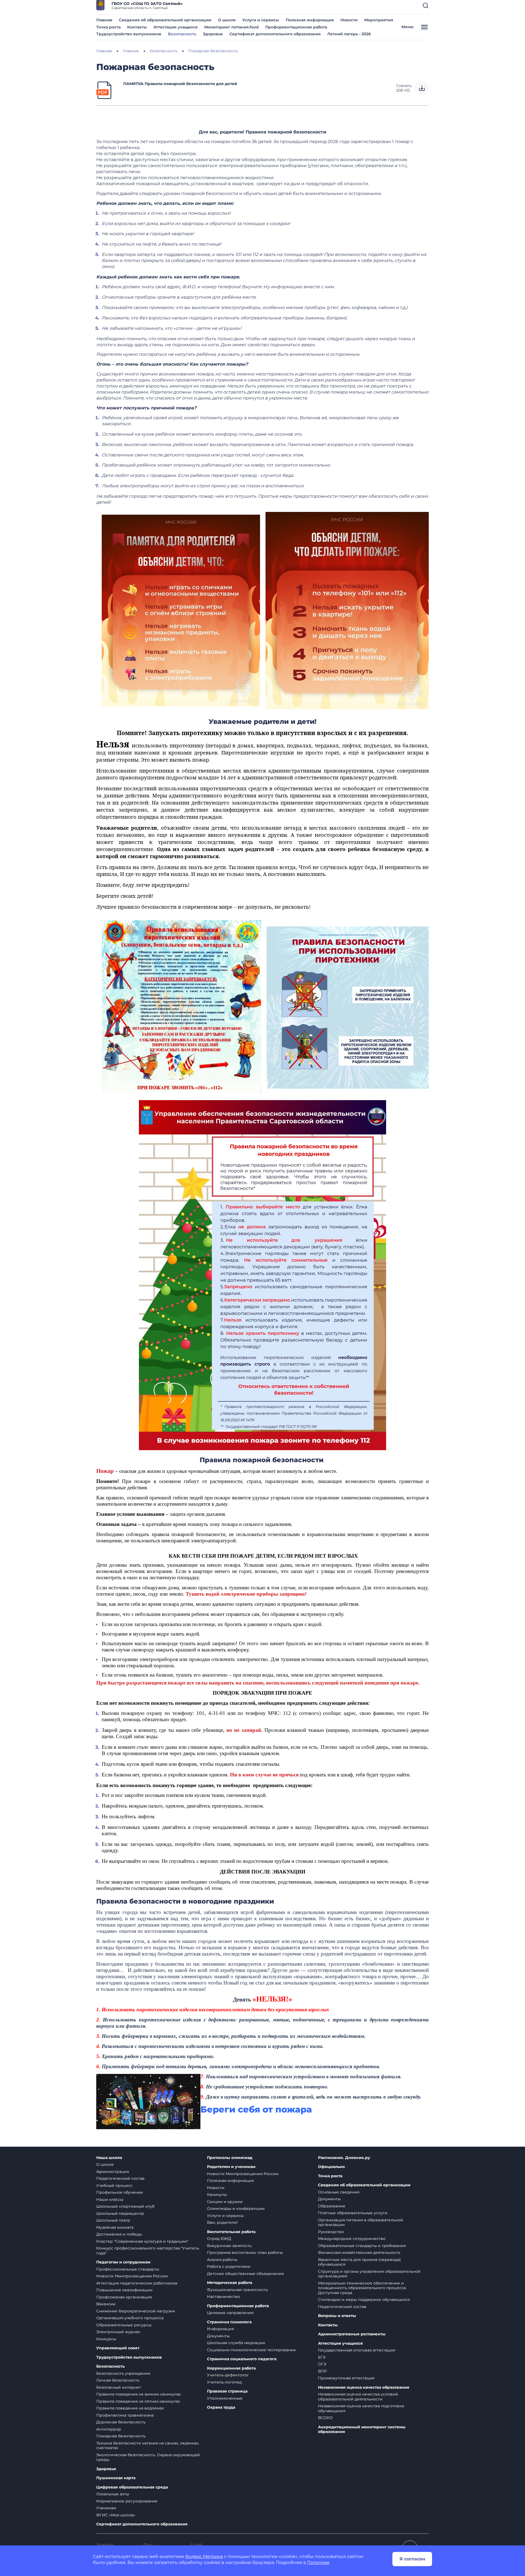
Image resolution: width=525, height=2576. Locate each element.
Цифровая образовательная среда (132, 2487)
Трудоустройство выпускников (129, 34)
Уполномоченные (225, 2398)
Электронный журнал (118, 2332)
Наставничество (224, 2297)
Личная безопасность (118, 2380)
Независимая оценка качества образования (364, 2387)
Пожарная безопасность (121, 2436)
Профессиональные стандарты (128, 2269)
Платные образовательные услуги (353, 2213)
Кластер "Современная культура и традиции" (142, 2241)
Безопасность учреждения (123, 2373)
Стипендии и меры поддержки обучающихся (364, 2300)
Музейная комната (115, 2227)
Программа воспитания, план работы (245, 2252)
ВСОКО (325, 2418)
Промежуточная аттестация (346, 2378)
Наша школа (109, 2158)
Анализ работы (222, 2260)
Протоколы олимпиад (230, 2158)
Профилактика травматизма (125, 2415)
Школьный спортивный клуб (125, 2206)
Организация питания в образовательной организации (361, 2222)
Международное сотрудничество (352, 2239)
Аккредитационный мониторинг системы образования (362, 2430)
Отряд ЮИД (219, 2239)
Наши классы (110, 2199)
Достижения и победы (119, 2234)
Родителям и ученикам (231, 2167)
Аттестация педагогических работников (137, 2283)
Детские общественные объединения (245, 2274)
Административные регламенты (352, 2334)
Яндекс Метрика (204, 2556)
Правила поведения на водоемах (130, 2408)
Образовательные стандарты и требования (362, 2246)
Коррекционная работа (231, 2368)
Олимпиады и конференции (236, 2208)
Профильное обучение (120, 2192)
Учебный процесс (114, 2185)
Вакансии (106, 2304)
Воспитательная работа (231, 2232)
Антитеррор (109, 2429)
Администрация (113, 2172)
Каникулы (217, 2195)
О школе (227, 20)
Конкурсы (106, 2339)
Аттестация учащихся (176, 27)
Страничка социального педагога (242, 2359)
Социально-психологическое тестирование (251, 2350)
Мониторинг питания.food (231, 27)
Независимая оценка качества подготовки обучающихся (361, 2408)
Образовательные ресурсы (124, 2325)
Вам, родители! (222, 2222)
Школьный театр (113, 2220)
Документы (218, 2336)
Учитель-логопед (224, 2382)
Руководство (331, 2232)
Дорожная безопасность (121, 2422)
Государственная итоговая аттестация (357, 2350)
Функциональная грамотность (237, 2290)
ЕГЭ (322, 2357)
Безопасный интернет (119, 2387)
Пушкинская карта (116, 2478)
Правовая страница (227, 2391)
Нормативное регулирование (127, 2501)
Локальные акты (113, 2494)
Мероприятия (379, 20)
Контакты (137, 27)
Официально (331, 2167)
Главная (104, 20)
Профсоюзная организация (124, 2297)
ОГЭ (322, 2364)
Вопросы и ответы (337, 2316)
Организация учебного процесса (130, 2318)
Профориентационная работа (296, 27)
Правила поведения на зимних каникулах (138, 2394)
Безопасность (182, 34)
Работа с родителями (229, 2266)
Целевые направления (230, 2313)
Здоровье (213, 34)
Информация (220, 2329)
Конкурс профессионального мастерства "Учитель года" (148, 2251)
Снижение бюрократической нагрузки (136, 2311)
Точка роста (108, 27)
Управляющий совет (118, 2348)
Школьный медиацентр (120, 2213)
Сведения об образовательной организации (165, 20)
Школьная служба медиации (236, 2343)
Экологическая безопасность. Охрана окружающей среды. (148, 2457)
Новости (349, 20)
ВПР (322, 2371)
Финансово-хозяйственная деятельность (359, 2252)
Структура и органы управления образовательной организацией (369, 2274)
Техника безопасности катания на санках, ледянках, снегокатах (148, 2446)
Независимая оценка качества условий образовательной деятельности (358, 2397)
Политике (318, 2562)
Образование (332, 2206)
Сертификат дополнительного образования (275, 34)
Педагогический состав (120, 2178)
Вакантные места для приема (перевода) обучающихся (359, 2262)
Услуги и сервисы (261, 20)
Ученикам (106, 2508)
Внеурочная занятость (229, 2246)
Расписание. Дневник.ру (344, 2158)
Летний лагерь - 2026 (349, 34)
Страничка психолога (229, 2322)
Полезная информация (310, 20)
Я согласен (412, 2559)
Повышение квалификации (124, 2290)
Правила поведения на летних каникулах (138, 2401)
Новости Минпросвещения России (132, 2276)
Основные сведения (339, 2192)
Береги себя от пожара (256, 2109)
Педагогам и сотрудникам (123, 2262)
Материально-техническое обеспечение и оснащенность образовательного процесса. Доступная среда (362, 2288)
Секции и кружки (225, 2202)
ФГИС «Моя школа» (116, 2515)
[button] (425, 5)
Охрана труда (221, 2407)
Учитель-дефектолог (228, 2375)
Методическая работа (230, 2283)
